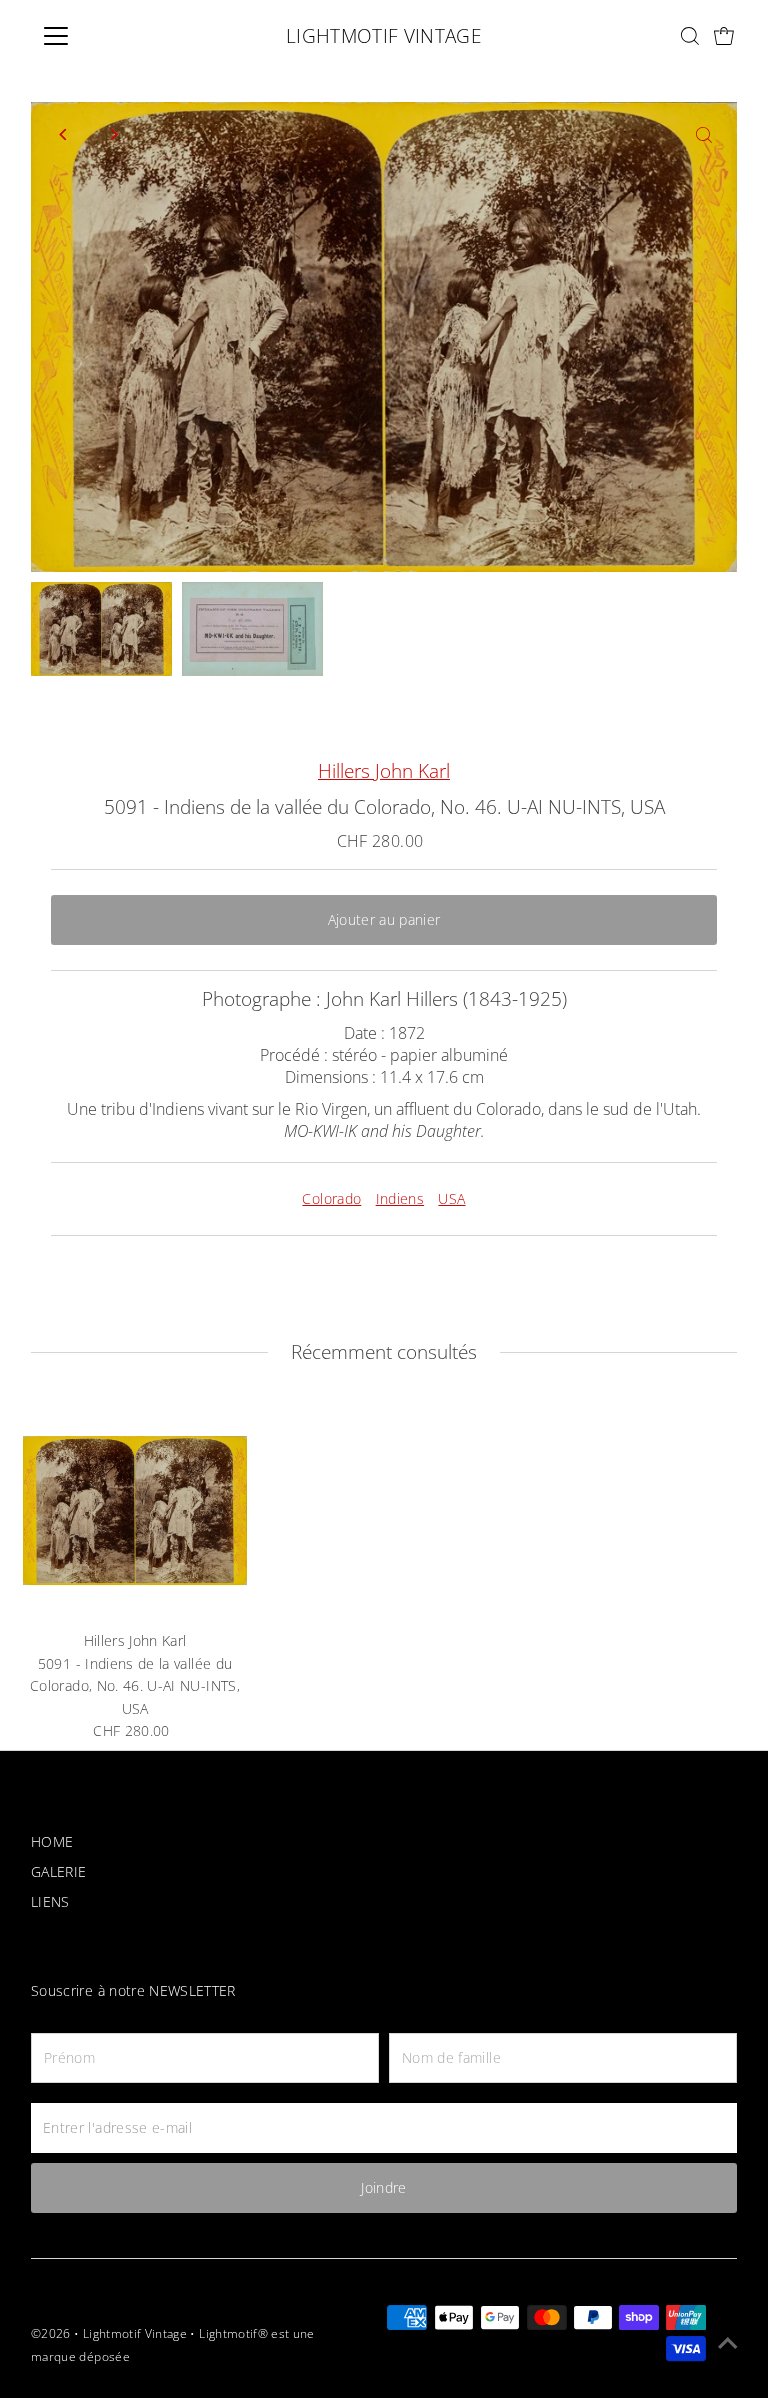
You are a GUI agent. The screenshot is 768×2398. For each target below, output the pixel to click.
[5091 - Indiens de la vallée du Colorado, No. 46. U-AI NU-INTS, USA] (135, 1510)
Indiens (400, 1198)
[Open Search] (690, 36)
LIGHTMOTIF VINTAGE (384, 36)
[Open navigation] (114, 36)
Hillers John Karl (384, 771)
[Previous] (63, 134)
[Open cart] (724, 36)
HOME (52, 1841)
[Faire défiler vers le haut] (728, 2343)
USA (451, 1198)
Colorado (331, 1198)
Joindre (383, 2187)
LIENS (50, 1901)
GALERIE (58, 1871)
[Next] (112, 134)
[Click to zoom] (704, 134)
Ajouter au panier (384, 919)
